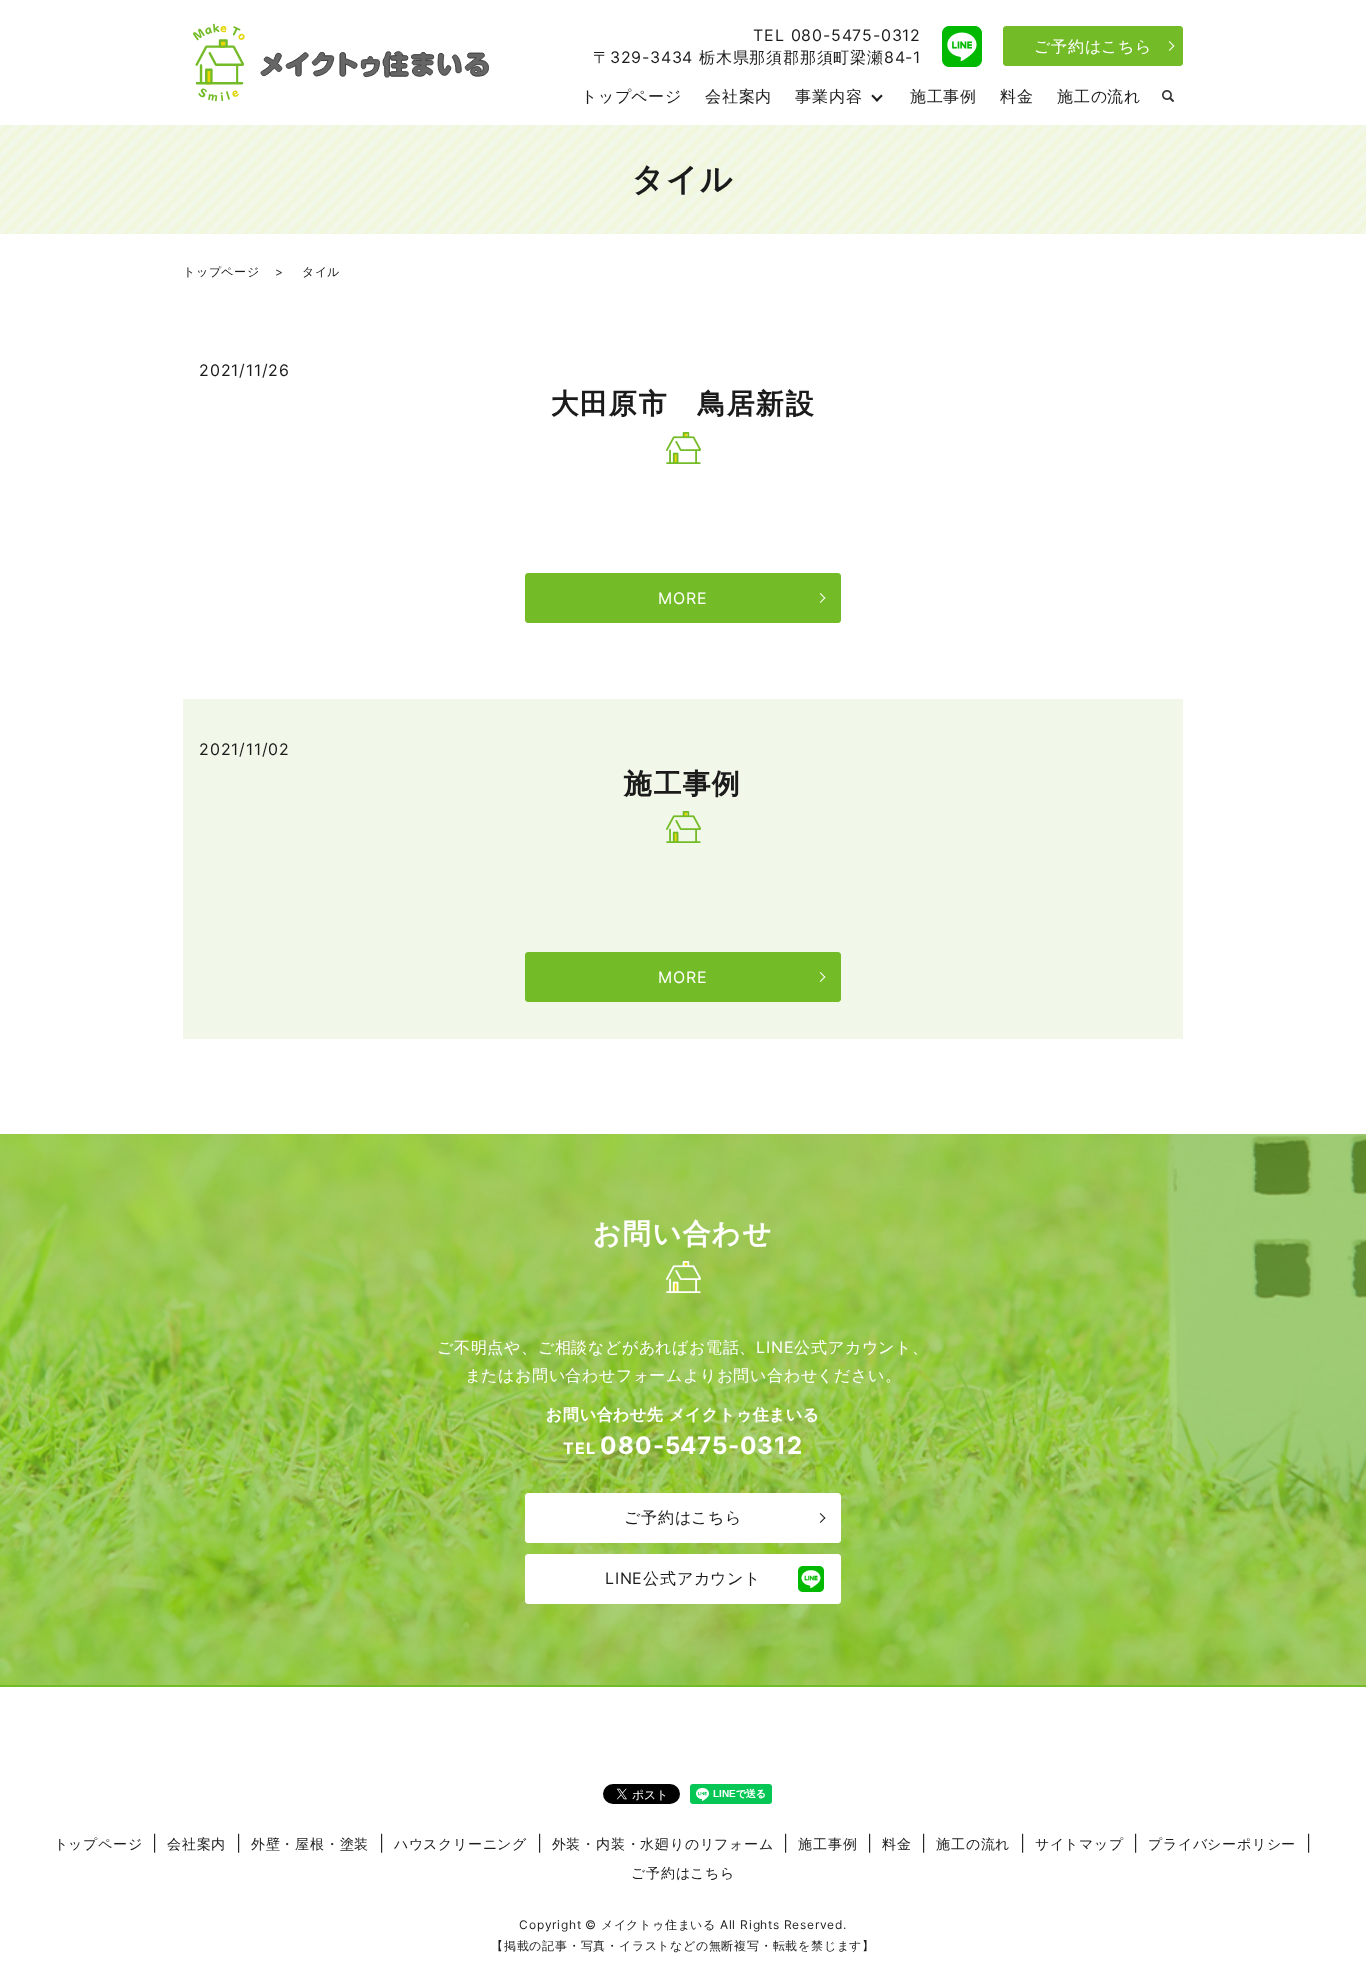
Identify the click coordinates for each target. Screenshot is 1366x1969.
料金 (1017, 96)
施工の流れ (1099, 96)
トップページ (631, 96)
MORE (682, 598)
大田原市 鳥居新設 (683, 403)
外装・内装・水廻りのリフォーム (663, 1843)
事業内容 (828, 96)
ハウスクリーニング (460, 1843)
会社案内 (738, 96)
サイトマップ (1079, 1843)
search (1168, 97)
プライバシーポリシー (1222, 1843)
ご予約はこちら (1093, 46)
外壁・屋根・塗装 (310, 1843)
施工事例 (943, 96)
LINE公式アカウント (683, 1578)
